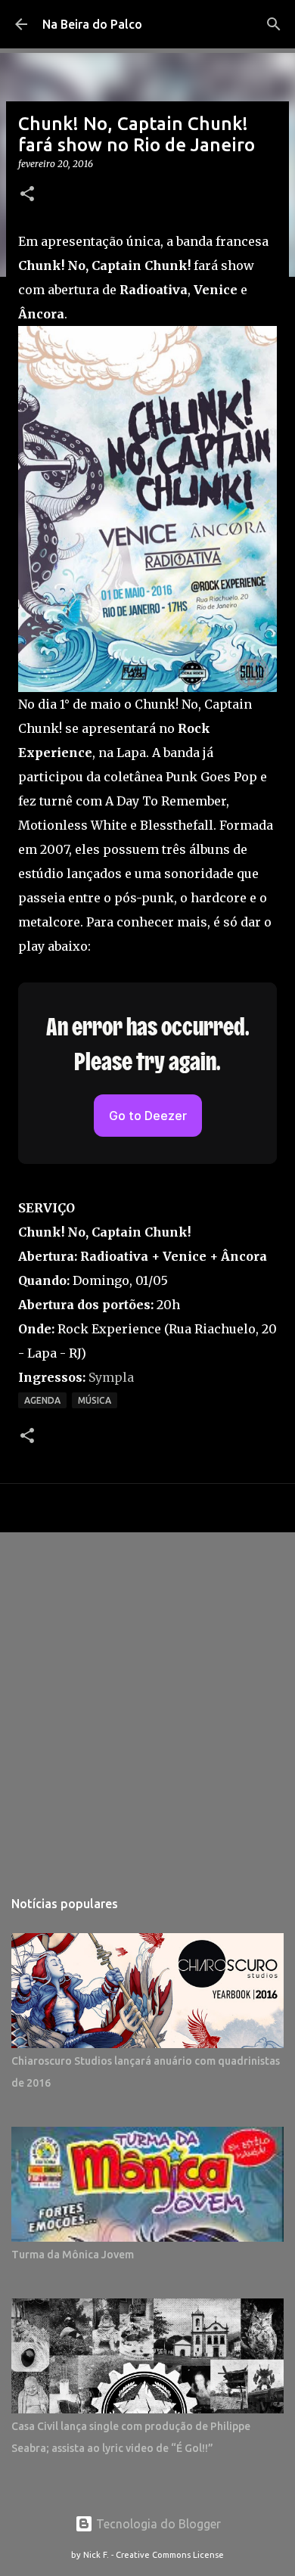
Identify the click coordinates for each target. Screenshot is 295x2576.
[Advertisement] (147, 1702)
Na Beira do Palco (92, 24)
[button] (27, 195)
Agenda (42, 1400)
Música (95, 1400)
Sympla (111, 1377)
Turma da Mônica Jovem (73, 2255)
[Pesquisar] (274, 24)
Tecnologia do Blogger (157, 2524)
